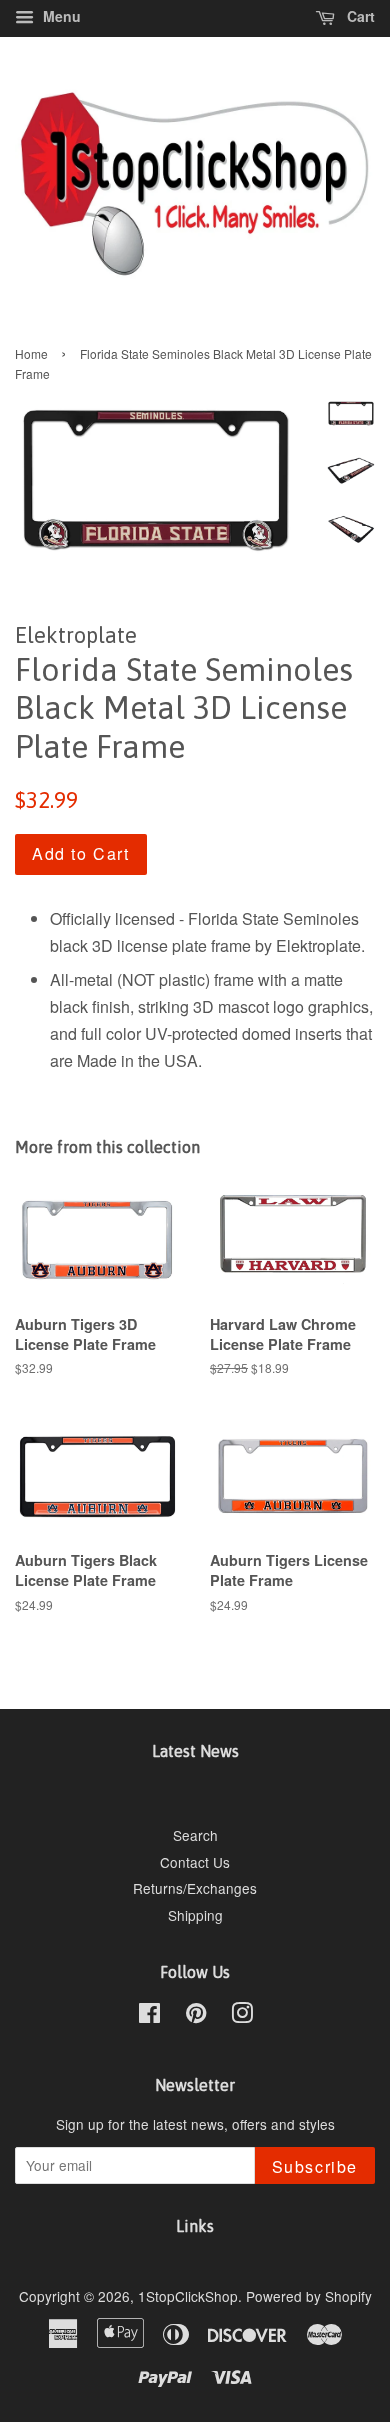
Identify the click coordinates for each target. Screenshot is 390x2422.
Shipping (195, 1915)
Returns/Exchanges (195, 1888)
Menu (60, 16)
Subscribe (315, 2166)
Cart (359, 16)
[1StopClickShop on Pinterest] (196, 2016)
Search (195, 1835)
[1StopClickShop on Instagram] (242, 2016)
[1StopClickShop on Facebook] (149, 2016)
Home (31, 353)
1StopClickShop (188, 2296)
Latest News (195, 1751)
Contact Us (195, 1862)
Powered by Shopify (309, 2296)
